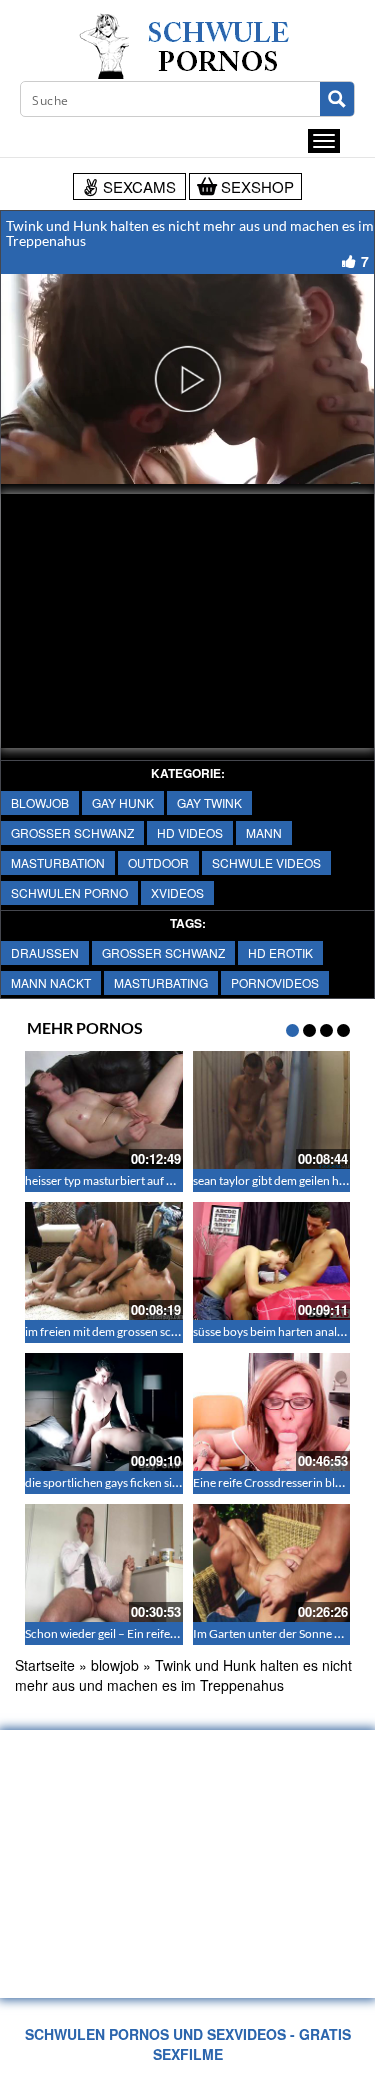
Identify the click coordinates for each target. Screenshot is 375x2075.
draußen (45, 952)
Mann (264, 832)
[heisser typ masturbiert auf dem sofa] (104, 1110)
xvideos (177, 892)
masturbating (161, 982)
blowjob (40, 802)
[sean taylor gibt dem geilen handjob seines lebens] (272, 1110)
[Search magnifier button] (337, 99)
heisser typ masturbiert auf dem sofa (119, 1180)
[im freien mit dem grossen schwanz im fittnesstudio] (104, 1261)
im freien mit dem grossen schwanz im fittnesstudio (157, 1331)
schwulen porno (69, 892)
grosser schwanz (72, 832)
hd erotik (280, 952)
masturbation (58, 862)
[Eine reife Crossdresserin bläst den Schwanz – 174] (272, 1412)
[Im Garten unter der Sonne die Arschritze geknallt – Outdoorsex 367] (272, 1563)
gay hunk (123, 802)
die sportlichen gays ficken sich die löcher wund (148, 1482)
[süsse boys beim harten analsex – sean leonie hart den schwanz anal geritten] (272, 1261)
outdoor (158, 862)
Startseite (45, 1665)
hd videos (190, 832)
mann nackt (51, 982)
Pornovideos (275, 982)
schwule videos (266, 862)
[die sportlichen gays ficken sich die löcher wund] (104, 1412)
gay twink (209, 802)
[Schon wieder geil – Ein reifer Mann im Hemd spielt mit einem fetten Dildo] (104, 1563)
